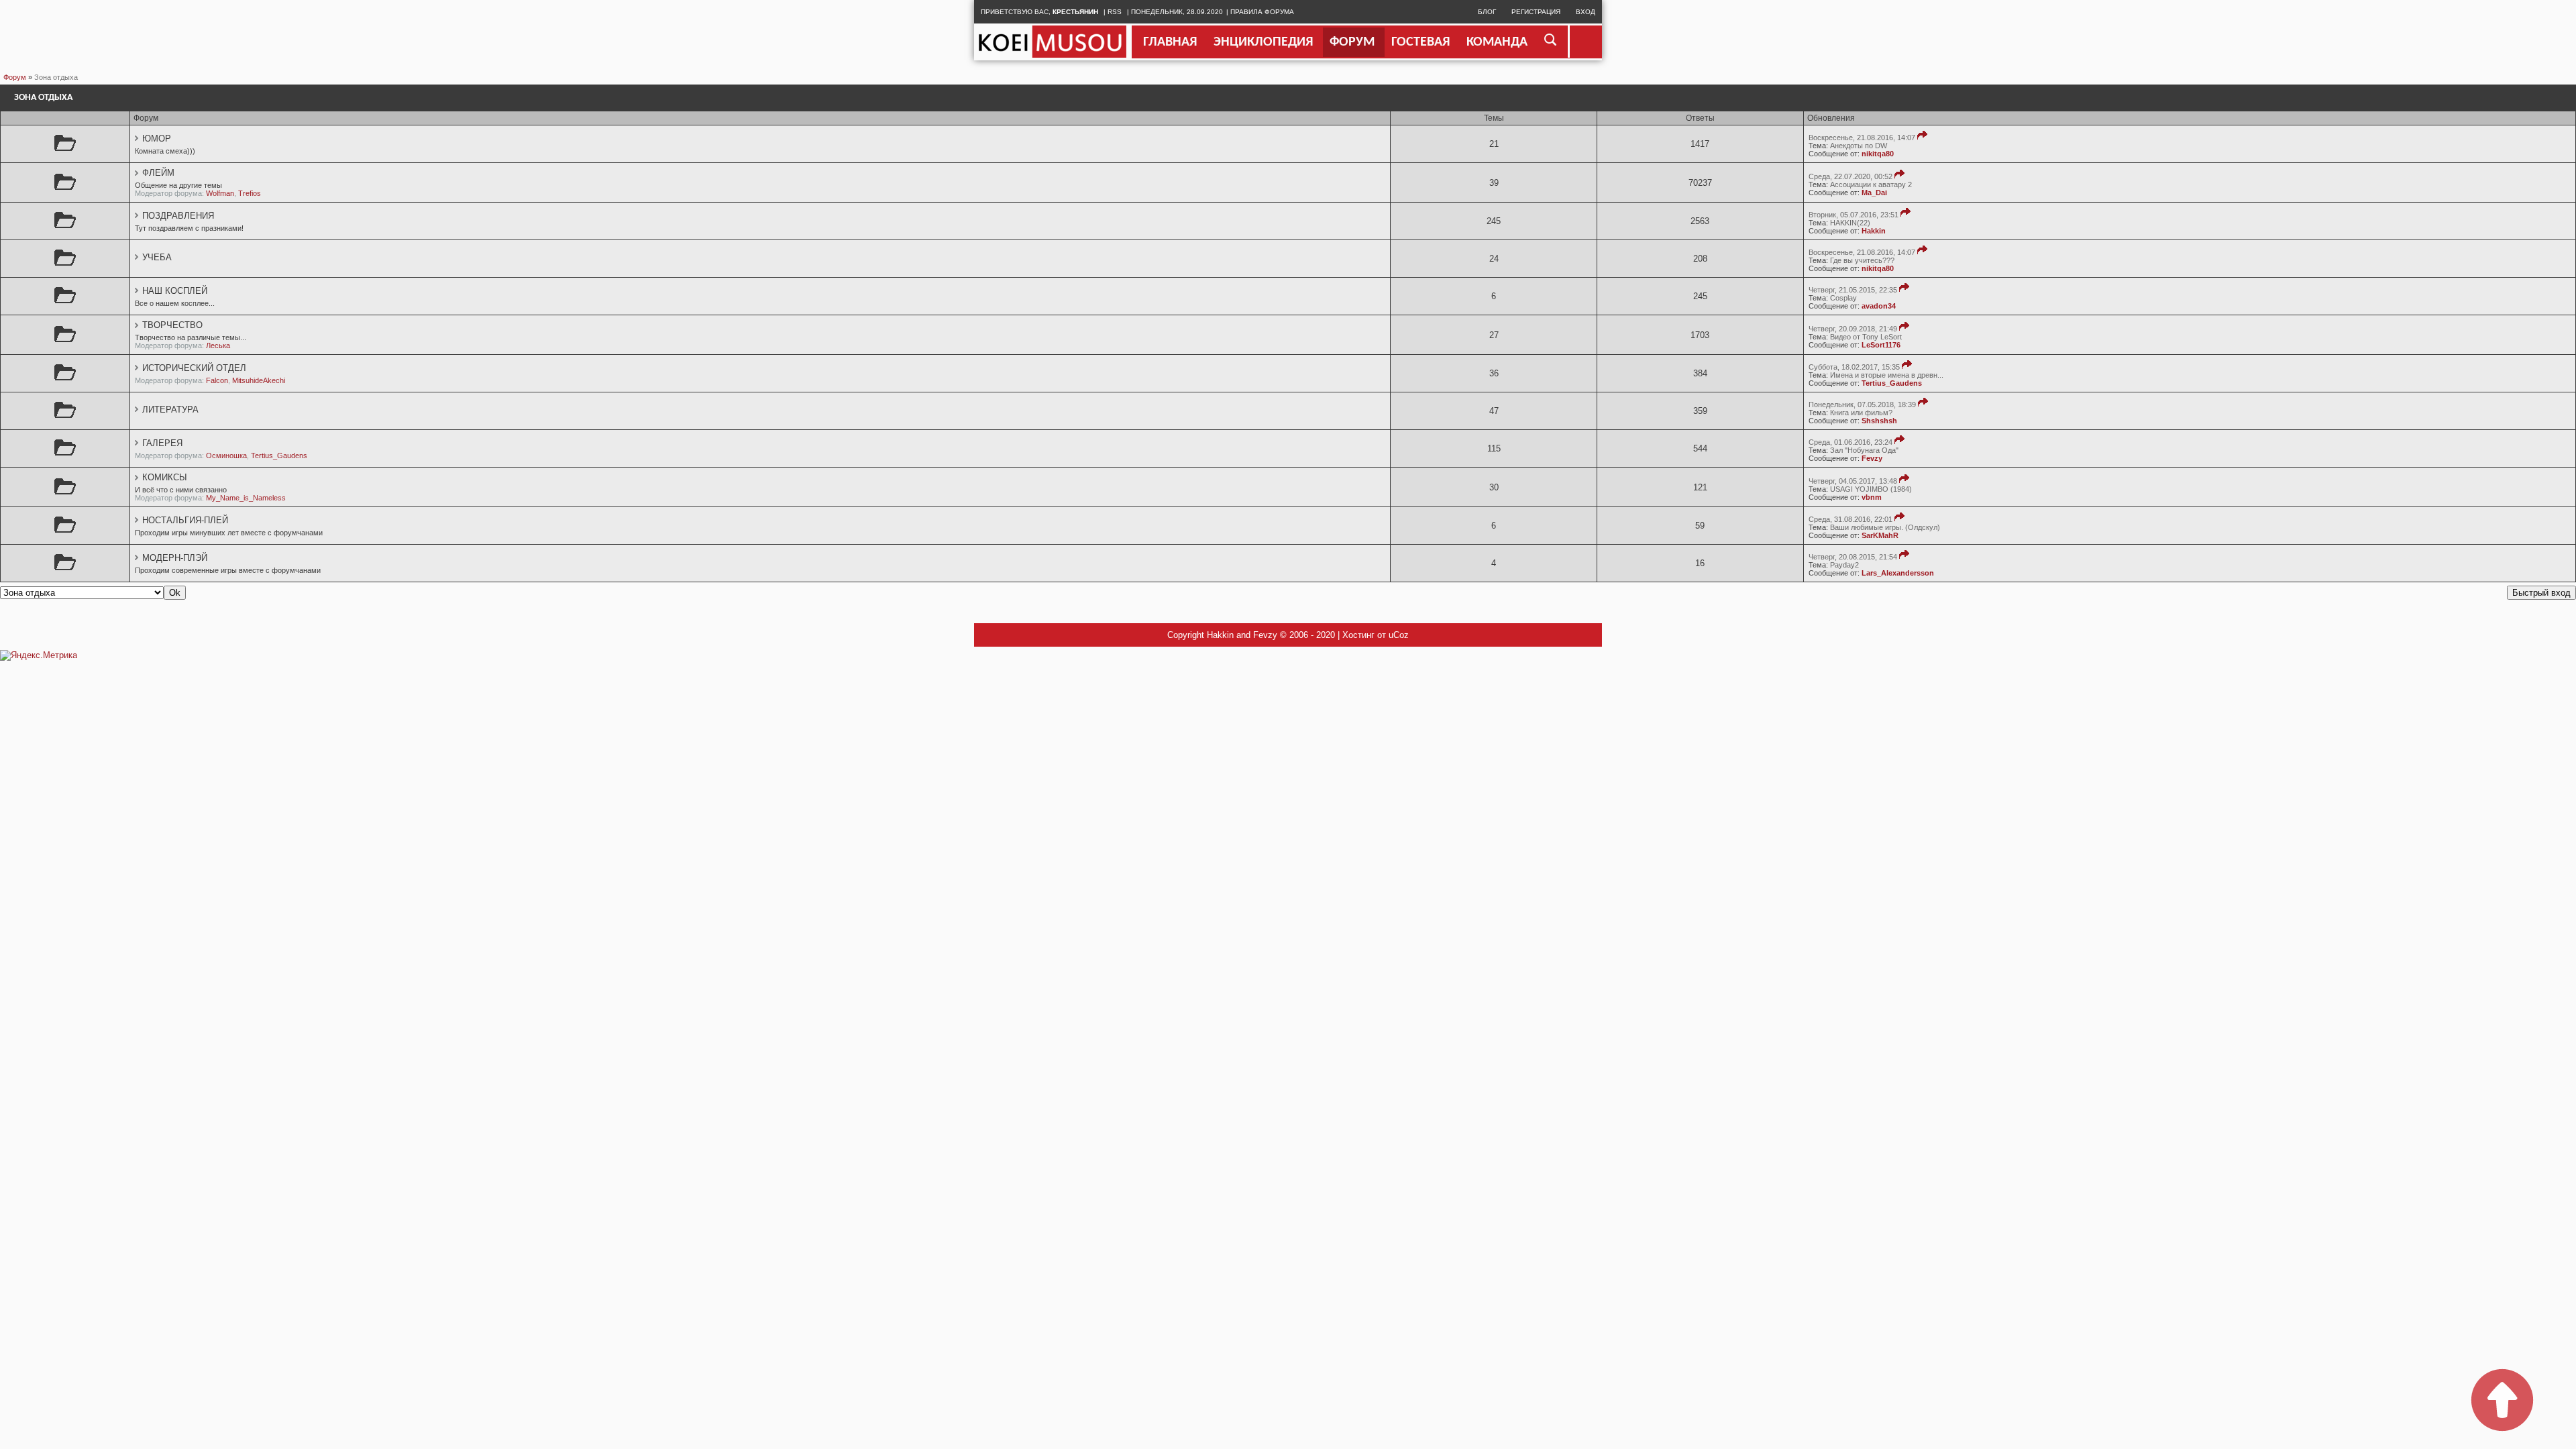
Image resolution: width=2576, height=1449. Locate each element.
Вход (1586, 12)
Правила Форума (1262, 12)
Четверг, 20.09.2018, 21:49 (1853, 329)
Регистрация (1536, 12)
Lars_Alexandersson (1898, 573)
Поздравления (178, 216)
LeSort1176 (1881, 345)
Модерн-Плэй (175, 558)
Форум (1352, 42)
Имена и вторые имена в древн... (1887, 375)
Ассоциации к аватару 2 (1871, 184)
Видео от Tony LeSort (1866, 337)
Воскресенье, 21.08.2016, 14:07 (1862, 138)
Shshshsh (1879, 421)
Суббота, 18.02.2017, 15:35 (1854, 367)
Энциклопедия (1263, 42)
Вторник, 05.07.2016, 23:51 (1854, 215)
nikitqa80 (1878, 154)
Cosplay (1843, 298)
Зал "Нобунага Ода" (1864, 450)
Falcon (217, 380)
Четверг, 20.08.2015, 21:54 (1853, 557)
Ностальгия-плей (185, 520)
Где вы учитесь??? (1862, 260)
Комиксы (165, 477)
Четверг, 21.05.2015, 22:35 (1853, 290)
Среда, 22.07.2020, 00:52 (1850, 176)
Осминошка (226, 455)
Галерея (162, 443)
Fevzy (1872, 458)
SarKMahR (1880, 535)
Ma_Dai (1874, 193)
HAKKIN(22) (1850, 223)
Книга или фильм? (1861, 413)
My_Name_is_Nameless (246, 498)
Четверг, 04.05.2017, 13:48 (1853, 481)
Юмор (157, 139)
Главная (1170, 42)
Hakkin (1874, 231)
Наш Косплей (175, 291)
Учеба (157, 257)
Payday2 (1844, 565)
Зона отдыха (56, 77)
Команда (1497, 42)
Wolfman (220, 193)
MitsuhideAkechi (259, 380)
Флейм (158, 173)
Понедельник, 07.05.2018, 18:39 (1862, 405)
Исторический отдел (194, 368)
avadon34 (1879, 306)
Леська (218, 345)
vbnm (1872, 497)
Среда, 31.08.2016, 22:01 (1850, 519)
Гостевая (1420, 42)
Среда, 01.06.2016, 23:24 (1850, 442)
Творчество (172, 325)
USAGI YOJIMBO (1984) (1871, 489)
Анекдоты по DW (1859, 146)
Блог (1487, 12)
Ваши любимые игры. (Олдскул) (1885, 527)
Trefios (250, 193)
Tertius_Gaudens (1892, 383)
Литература (170, 410)
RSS (1115, 12)
